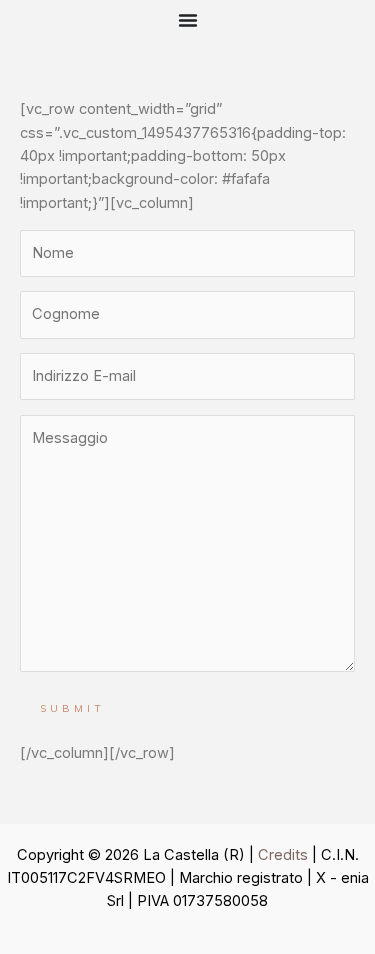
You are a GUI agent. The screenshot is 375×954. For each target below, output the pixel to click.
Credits (283, 855)
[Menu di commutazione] (188, 20)
